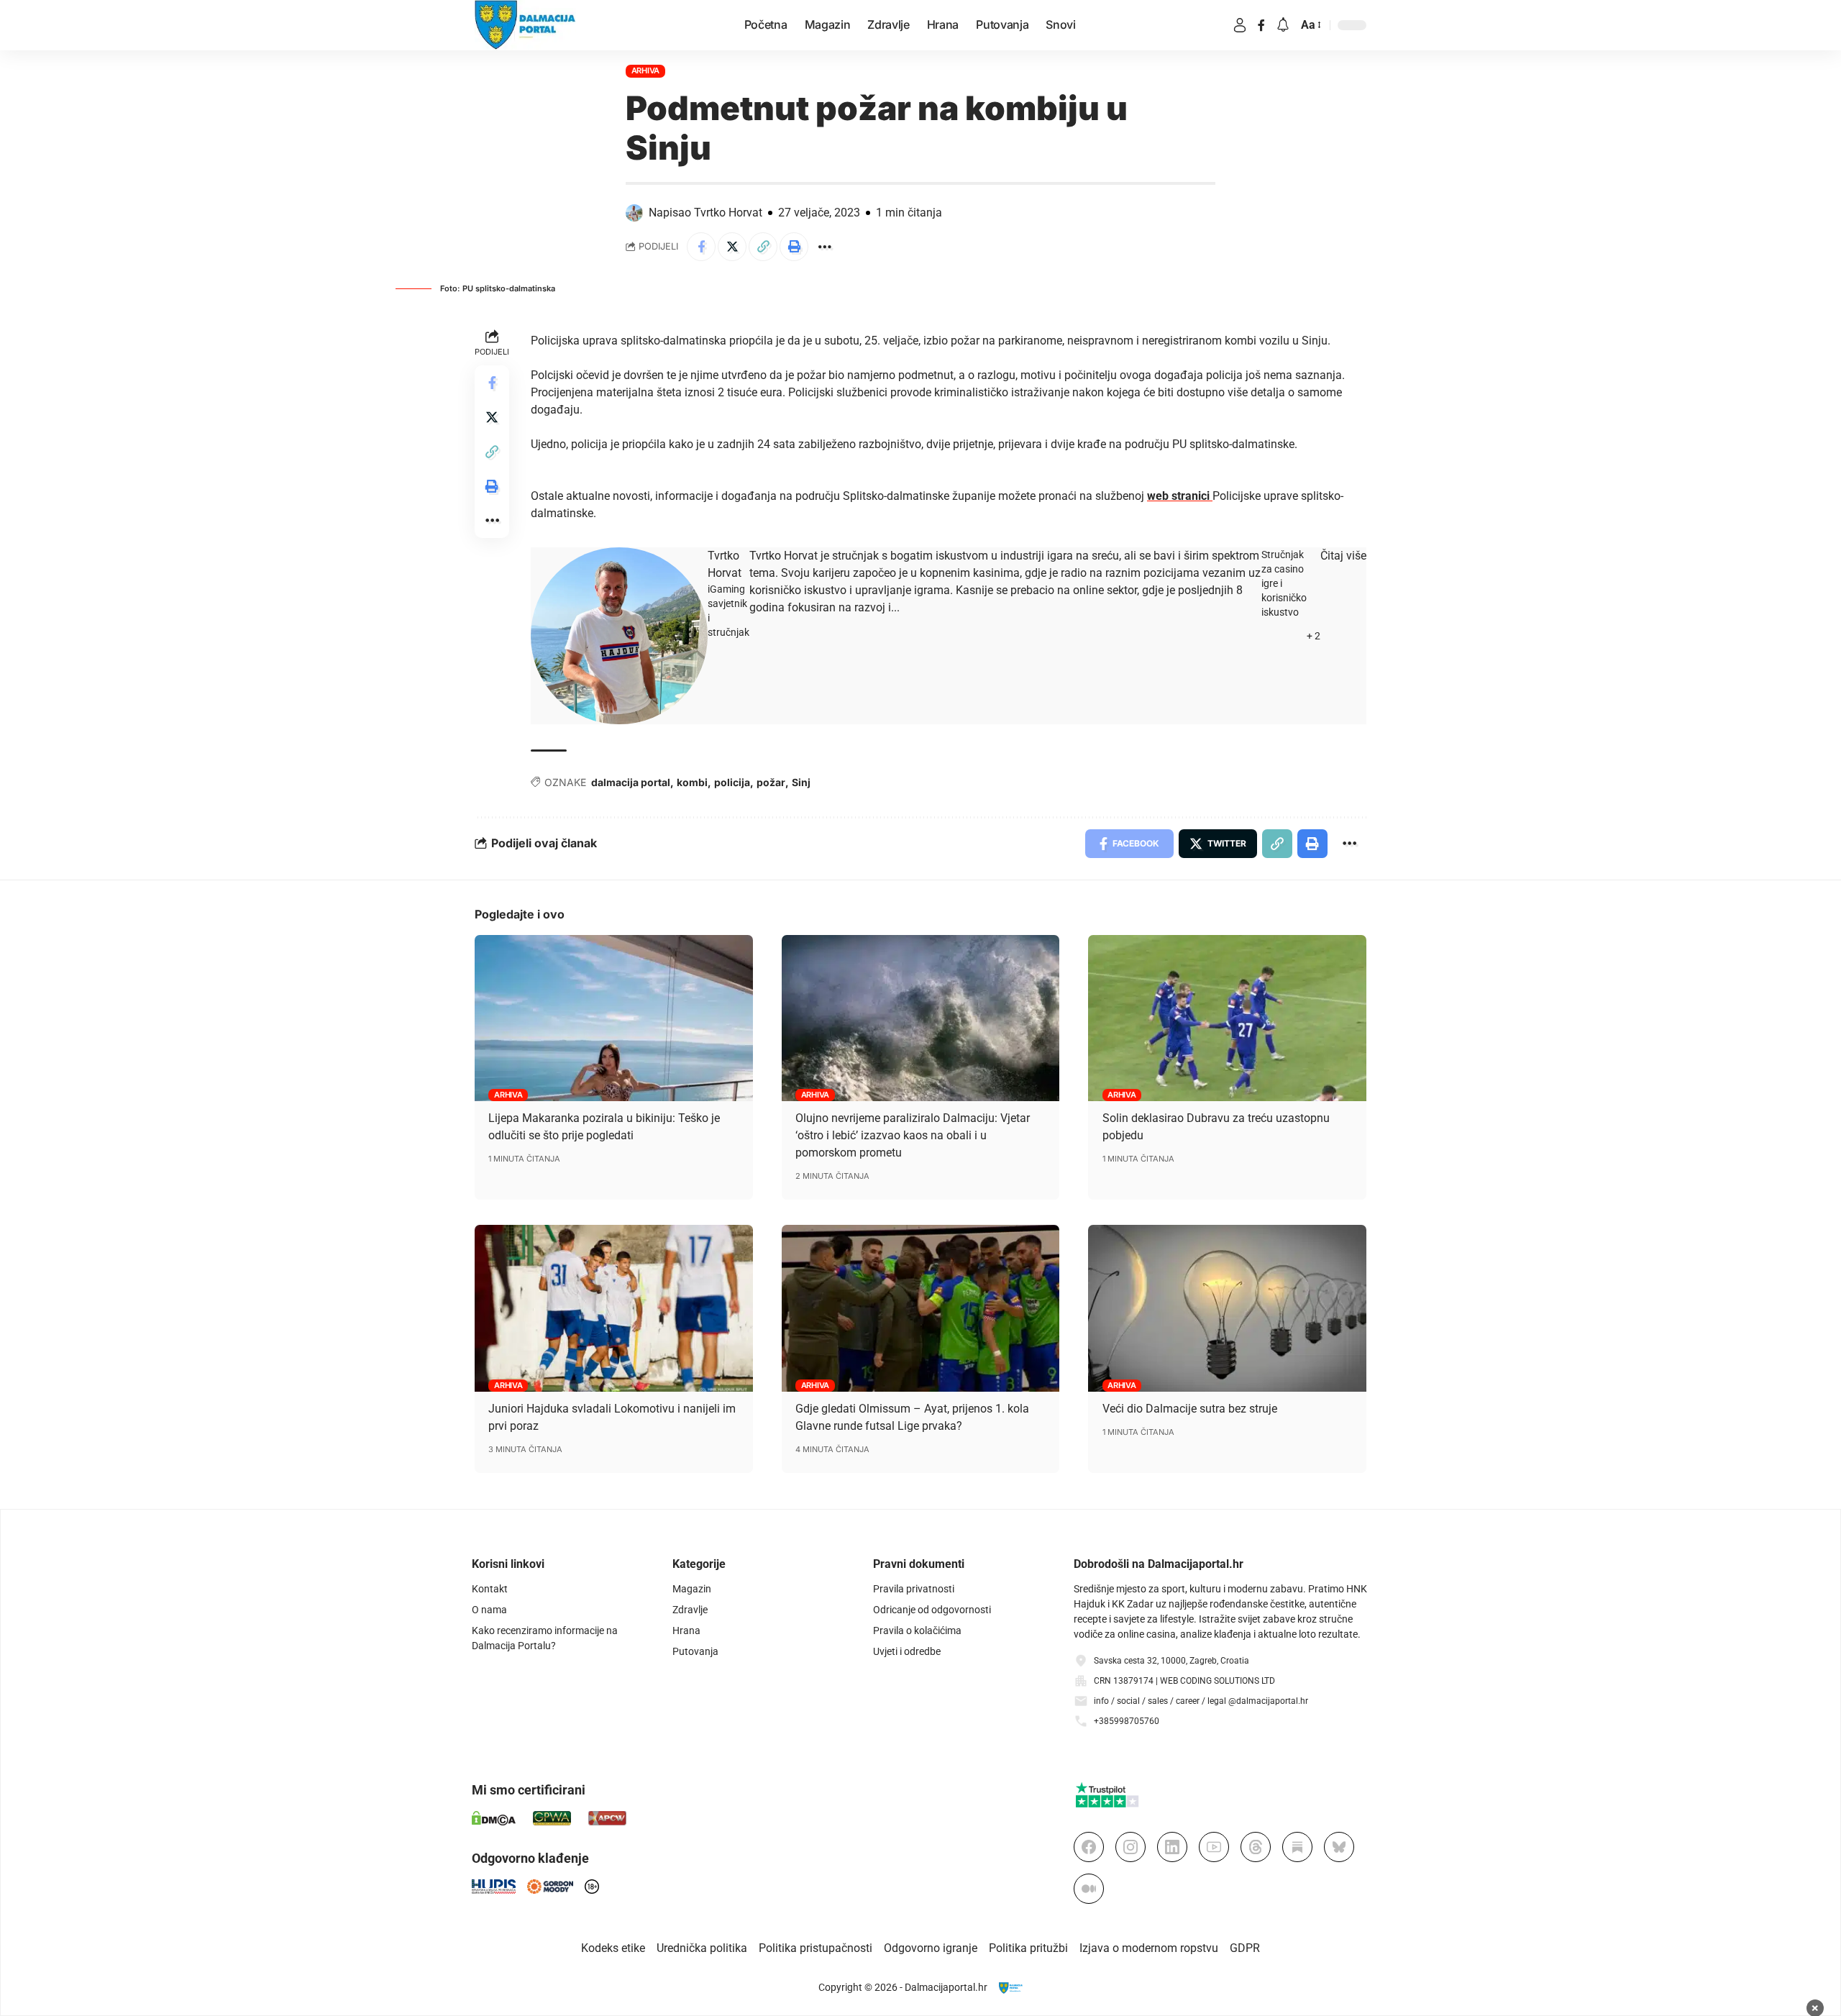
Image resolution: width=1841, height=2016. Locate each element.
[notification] (1283, 26)
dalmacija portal (631, 782)
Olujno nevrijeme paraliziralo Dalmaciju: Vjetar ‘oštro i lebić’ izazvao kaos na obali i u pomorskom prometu (913, 1135)
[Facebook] (1261, 25)
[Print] (794, 247)
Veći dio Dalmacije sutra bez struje (1190, 1409)
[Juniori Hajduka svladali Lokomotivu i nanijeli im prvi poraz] (614, 1308)
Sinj (801, 782)
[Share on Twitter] (732, 247)
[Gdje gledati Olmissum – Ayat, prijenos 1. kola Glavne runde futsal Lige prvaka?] (921, 1308)
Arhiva (646, 70)
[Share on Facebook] (701, 247)
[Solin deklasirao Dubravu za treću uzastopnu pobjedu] (1227, 1018)
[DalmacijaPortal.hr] (525, 25)
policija (732, 782)
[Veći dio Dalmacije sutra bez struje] (1227, 1308)
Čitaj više (1343, 556)
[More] (825, 247)
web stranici (1180, 496)
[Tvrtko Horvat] (619, 635)
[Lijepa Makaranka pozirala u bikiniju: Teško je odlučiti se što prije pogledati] (614, 1018)
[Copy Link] (763, 247)
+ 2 (1314, 636)
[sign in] (1240, 25)
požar (771, 782)
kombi (692, 782)
